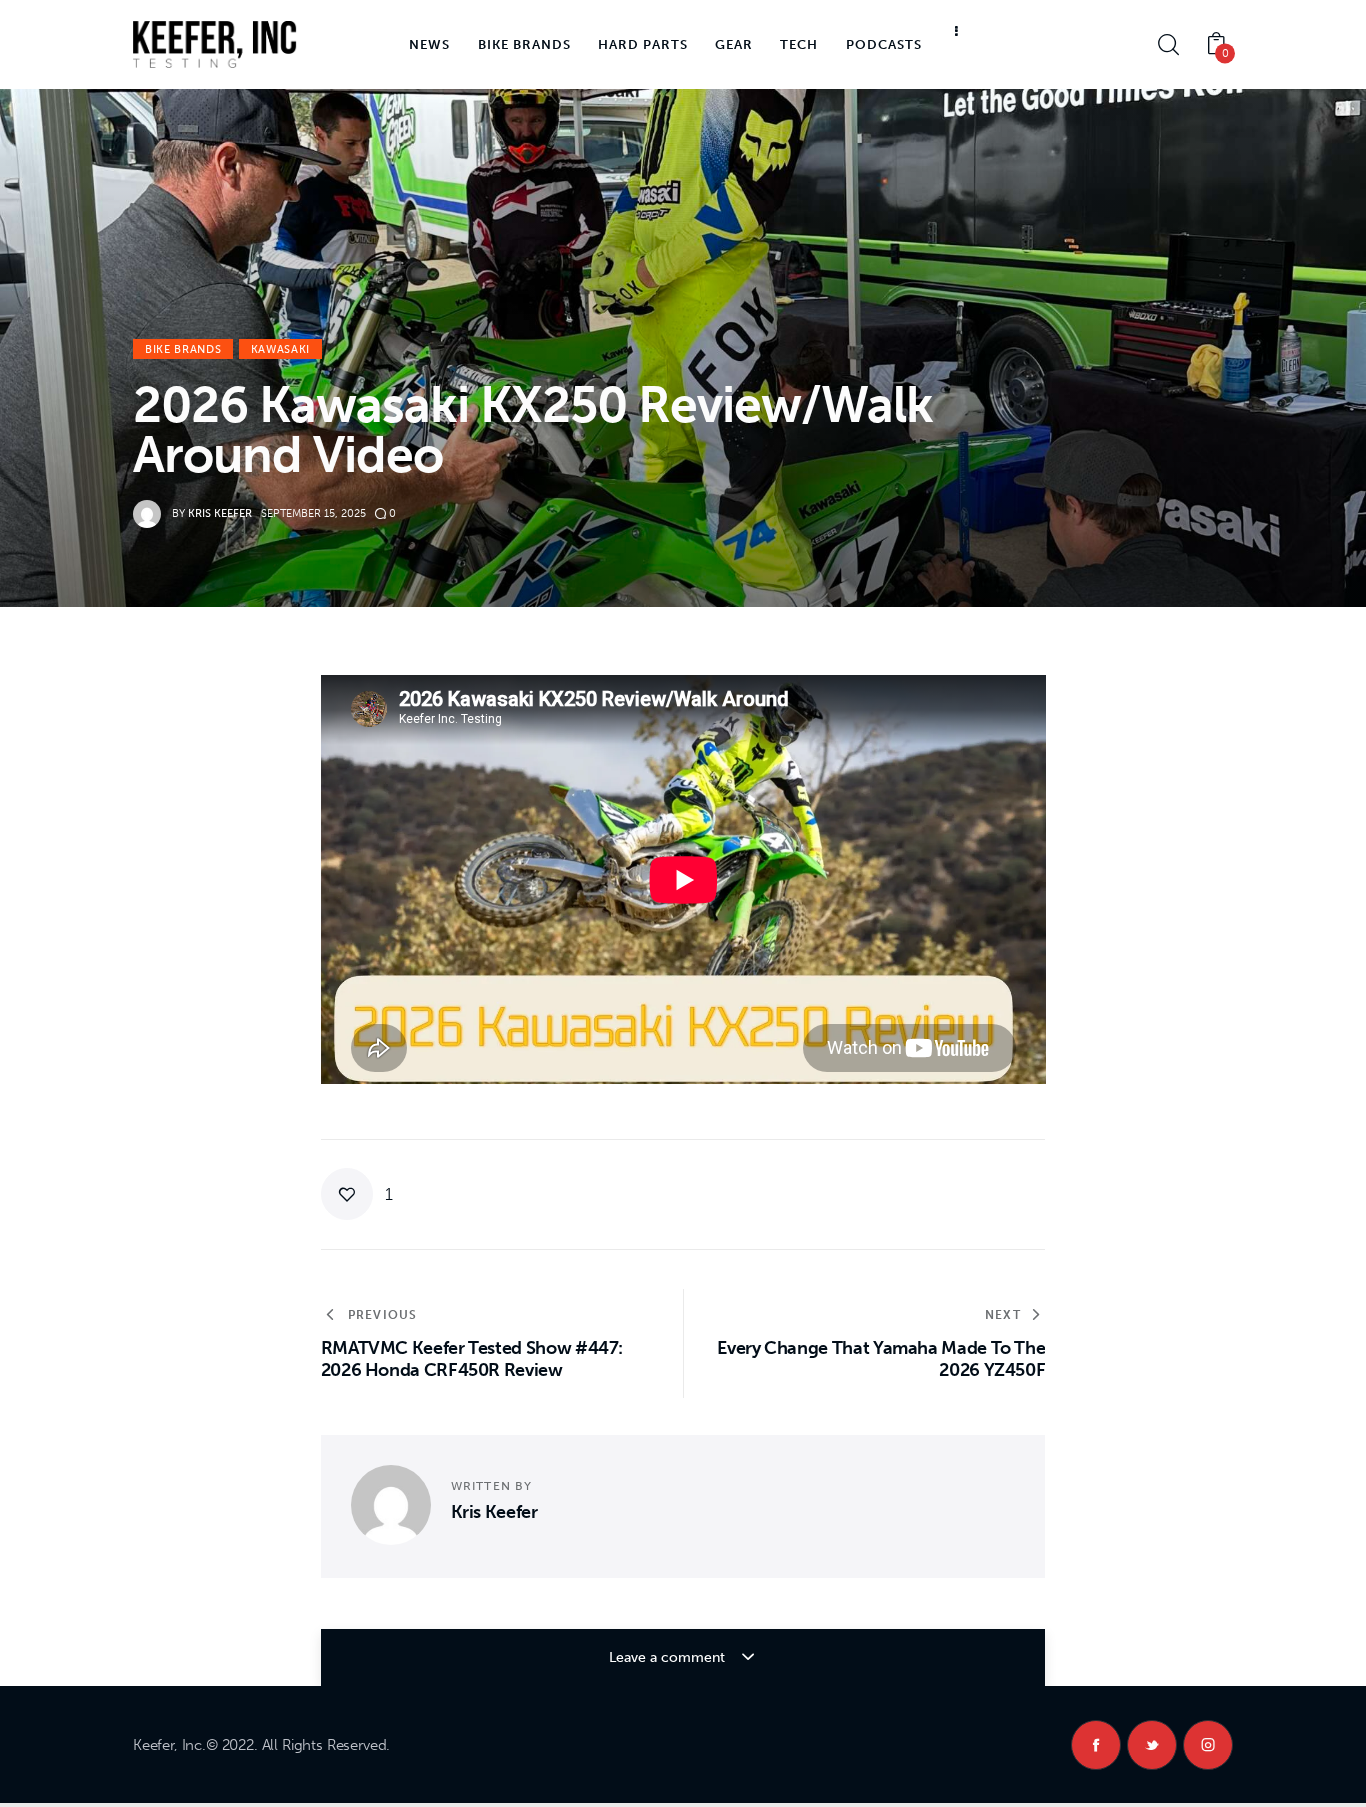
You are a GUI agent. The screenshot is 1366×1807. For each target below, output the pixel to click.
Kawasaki (280, 349)
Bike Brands (183, 349)
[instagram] (1208, 1745)
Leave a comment (669, 1657)
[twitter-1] (1152, 1745)
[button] (357, 1194)
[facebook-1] (1096, 1745)
